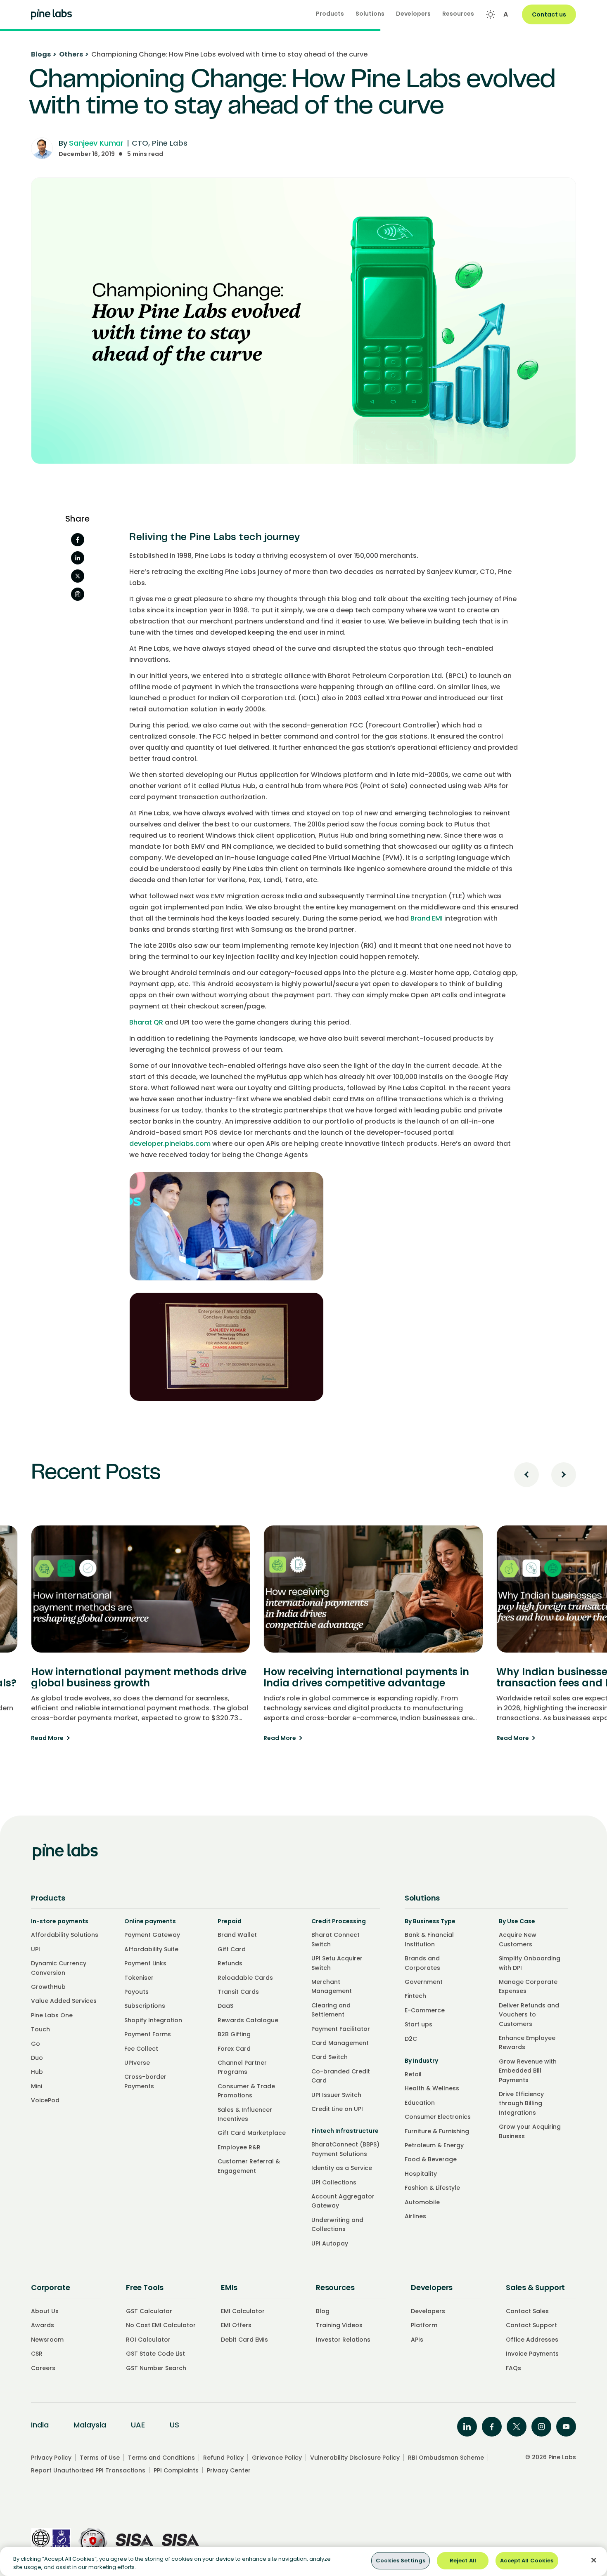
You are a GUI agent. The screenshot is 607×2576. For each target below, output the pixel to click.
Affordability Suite (151, 1949)
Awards (43, 2325)
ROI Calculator (148, 2340)
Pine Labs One (52, 2015)
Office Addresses (532, 2340)
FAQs (513, 2368)
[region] (303, 2561)
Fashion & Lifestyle (432, 2188)
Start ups (418, 2024)
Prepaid (230, 1921)
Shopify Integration (153, 2020)
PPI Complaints (176, 2470)
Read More (140, 1738)
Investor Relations (343, 2340)
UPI (36, 1949)
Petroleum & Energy (434, 2145)
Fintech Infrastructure (345, 2131)
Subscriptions (145, 2006)
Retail (413, 2074)
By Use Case (517, 1921)
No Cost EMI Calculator (161, 2325)
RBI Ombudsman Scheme (446, 2458)
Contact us (549, 14)
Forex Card (234, 2049)
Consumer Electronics (438, 2117)
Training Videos (339, 2325)
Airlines (415, 2216)
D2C (411, 2039)
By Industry (421, 2061)
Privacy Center (229, 2470)
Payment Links (145, 1963)
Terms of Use (100, 2458)
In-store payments (60, 1921)
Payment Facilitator (341, 2029)
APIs (417, 2340)
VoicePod (45, 2100)
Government (424, 1982)
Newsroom (47, 2340)
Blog (323, 2311)
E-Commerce (425, 2010)
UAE (138, 2425)
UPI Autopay (330, 2243)
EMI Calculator (243, 2311)
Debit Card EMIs (244, 2340)
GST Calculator (149, 2311)
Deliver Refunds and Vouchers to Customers (529, 2015)
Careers (43, 2368)
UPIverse (137, 2063)
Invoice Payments (532, 2354)
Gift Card (232, 1949)
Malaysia (90, 2425)
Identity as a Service (342, 2168)
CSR (37, 2354)
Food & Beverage (431, 2159)
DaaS (225, 2006)
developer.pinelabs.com (170, 1144)
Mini (37, 2086)
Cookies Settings (401, 2561)
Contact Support (531, 2325)
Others (74, 54)
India (40, 2425)
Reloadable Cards (245, 1978)
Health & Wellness (432, 2088)
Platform (424, 2325)
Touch (40, 2029)
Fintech (415, 1996)
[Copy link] (78, 594)
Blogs (44, 54)
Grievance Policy (277, 2458)
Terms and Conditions (161, 2458)
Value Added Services (64, 2001)
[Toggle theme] (491, 14)
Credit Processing (339, 1921)
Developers (428, 2311)
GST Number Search (156, 2368)
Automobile (422, 2202)
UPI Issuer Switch (336, 2095)
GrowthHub (48, 1987)
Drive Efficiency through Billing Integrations (521, 2103)
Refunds (230, 1963)
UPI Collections (334, 2182)
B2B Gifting (234, 2034)
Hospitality (421, 2174)
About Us (45, 2311)
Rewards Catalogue (248, 2020)
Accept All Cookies (527, 2561)
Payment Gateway (152, 1935)
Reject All (463, 2561)
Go (36, 2044)
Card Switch (330, 2057)
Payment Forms (148, 2034)
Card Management (340, 2043)
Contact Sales (527, 2311)
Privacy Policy (51, 2458)
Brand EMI (427, 918)
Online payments (150, 1921)
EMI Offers (236, 2325)
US (174, 2425)
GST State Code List (155, 2354)
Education (420, 2103)
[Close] (594, 2560)
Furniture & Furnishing (437, 2131)
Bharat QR (146, 1022)
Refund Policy (223, 2458)
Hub (37, 2072)
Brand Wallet (237, 1935)
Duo (37, 2058)
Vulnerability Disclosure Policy (355, 2458)
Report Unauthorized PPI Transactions (88, 2470)
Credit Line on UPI (337, 2109)
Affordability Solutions (65, 1935)
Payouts (136, 1992)
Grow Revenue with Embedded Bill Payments (528, 2071)
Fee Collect (141, 2049)
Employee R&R (239, 2147)
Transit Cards (238, 1992)
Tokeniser (139, 1978)
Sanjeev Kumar (96, 143)
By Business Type (430, 1921)
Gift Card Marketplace (252, 2133)
